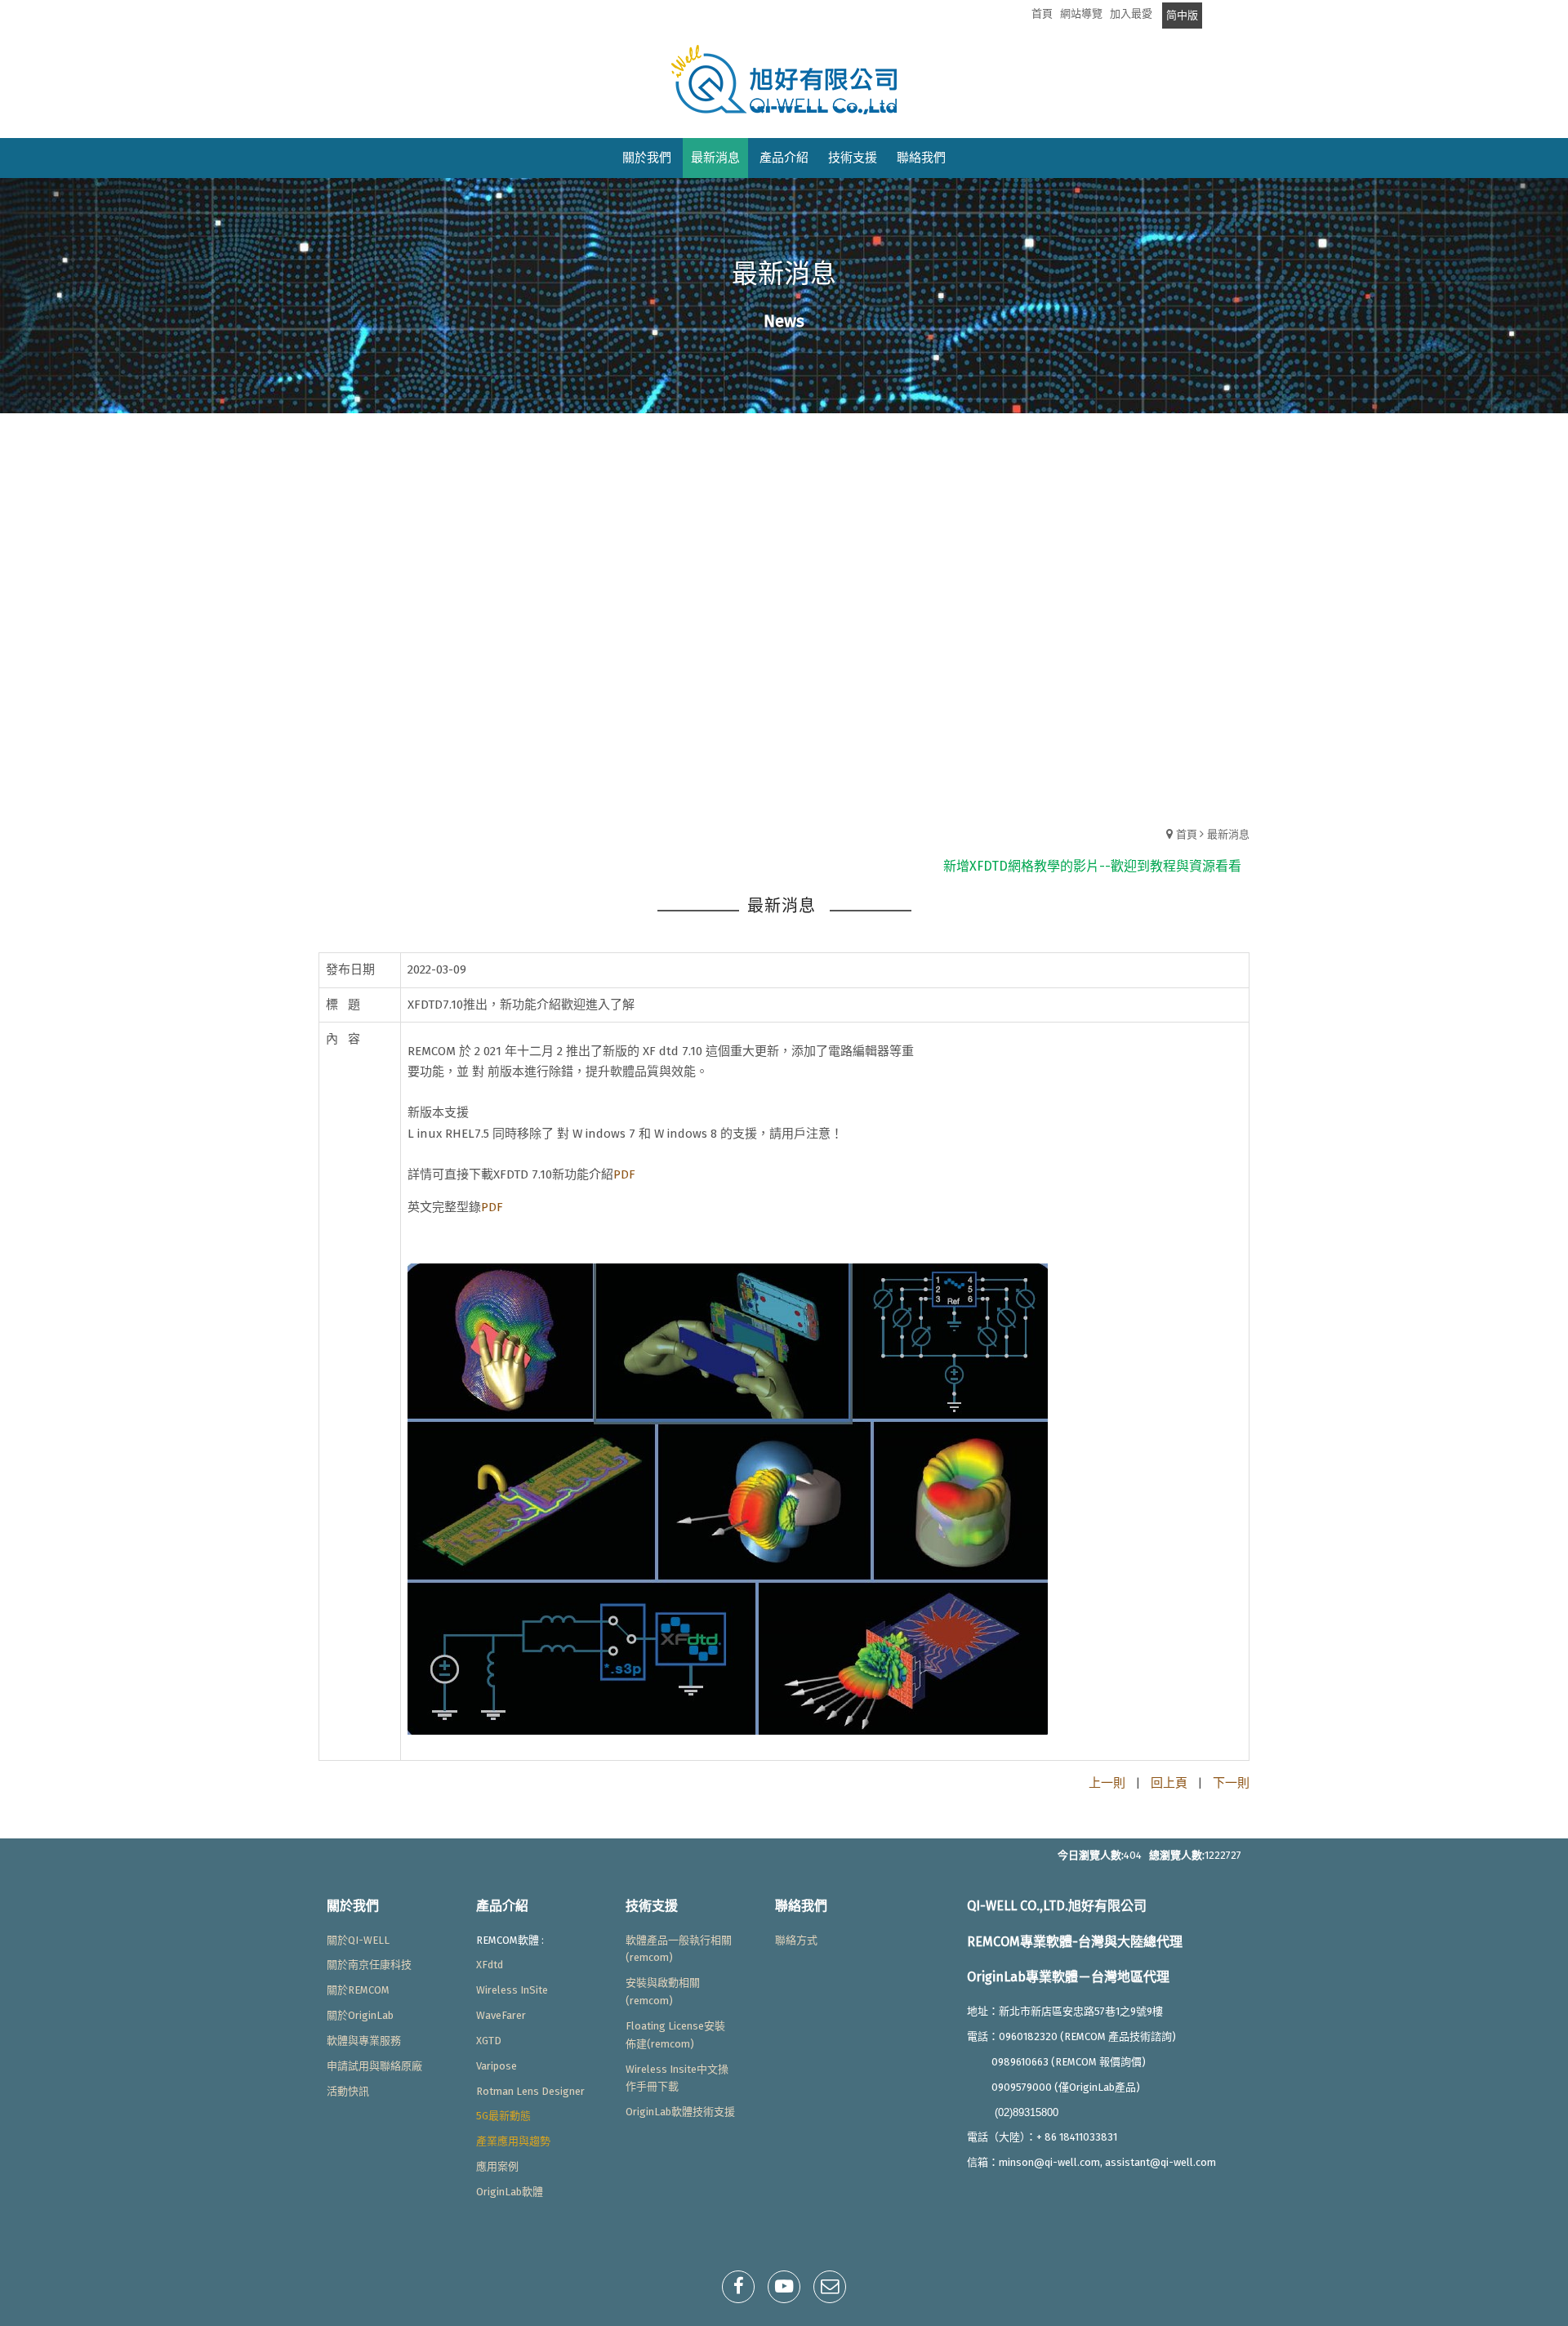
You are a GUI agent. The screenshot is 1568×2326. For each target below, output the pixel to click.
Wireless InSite (512, 1990)
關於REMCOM (358, 1990)
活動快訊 (348, 2091)
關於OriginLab (360, 2015)
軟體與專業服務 (364, 2041)
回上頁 (1169, 1783)
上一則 (1107, 1783)
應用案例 (497, 2166)
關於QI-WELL (358, 1940)
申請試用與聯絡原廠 (374, 2066)
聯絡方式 (796, 1940)
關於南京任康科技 (369, 1965)
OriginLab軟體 (510, 2192)
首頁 (1187, 834)
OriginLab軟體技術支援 (680, 2112)
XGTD (489, 2041)
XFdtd (490, 1965)
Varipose (497, 2066)
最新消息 (1228, 834)
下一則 (1231, 1783)
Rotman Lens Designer (530, 2091)
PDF (624, 1174)
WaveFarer (501, 2015)
